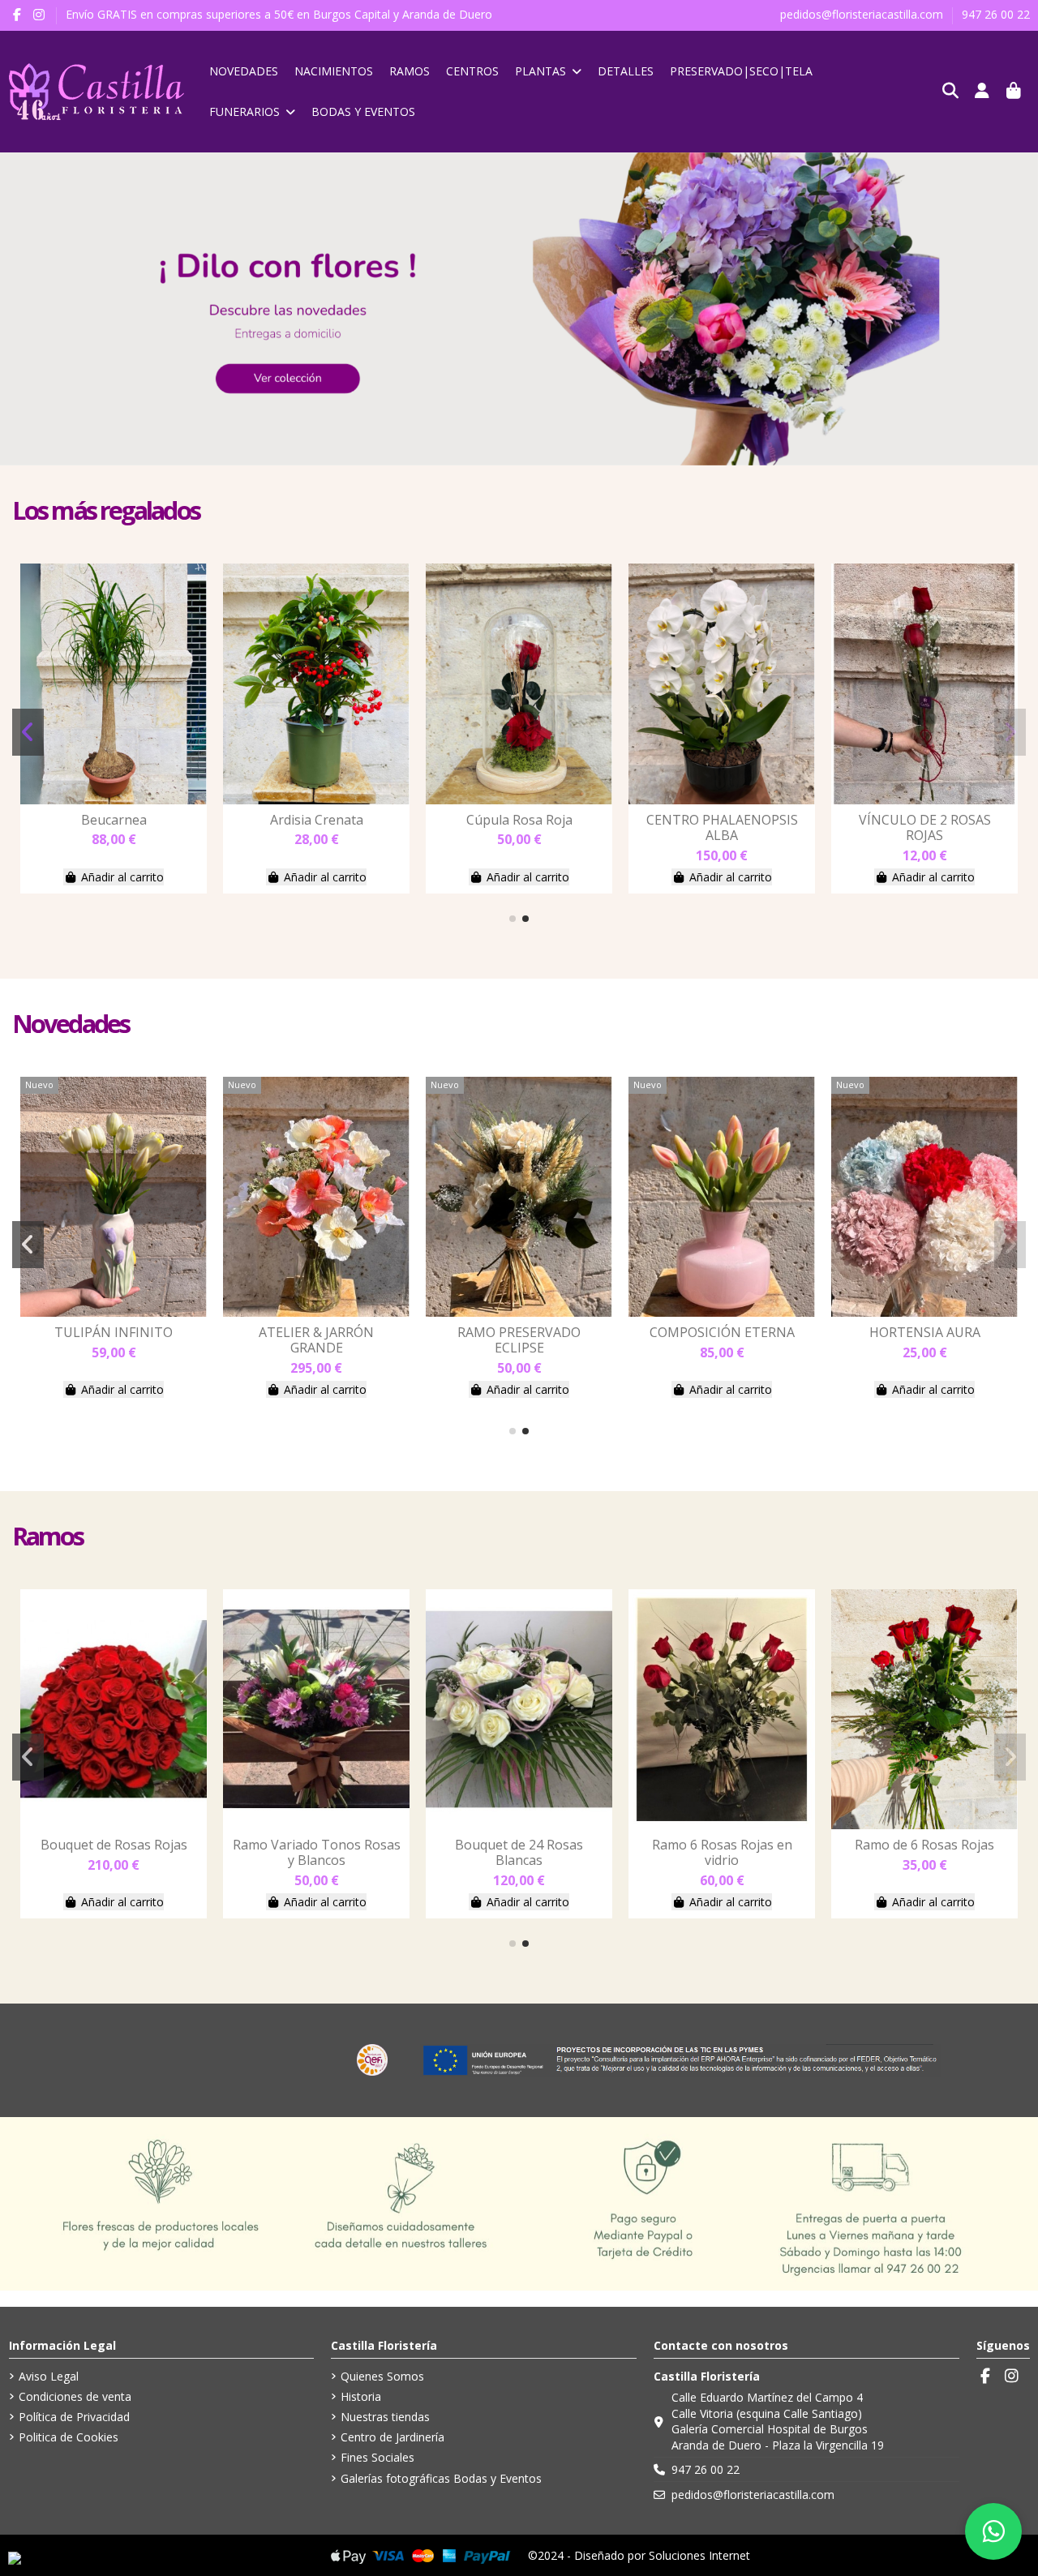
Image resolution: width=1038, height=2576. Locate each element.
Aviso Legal (49, 2376)
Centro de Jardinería (392, 2437)
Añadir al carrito (122, 877)
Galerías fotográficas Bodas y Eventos (441, 2478)
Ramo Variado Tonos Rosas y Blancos (519, 1852)
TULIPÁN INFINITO (316, 1332)
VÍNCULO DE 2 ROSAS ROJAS (114, 1852)
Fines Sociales (377, 2457)
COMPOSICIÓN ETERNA (925, 1332)
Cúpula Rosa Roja (722, 820)
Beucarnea (317, 820)
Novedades (71, 1023)
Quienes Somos (382, 2376)
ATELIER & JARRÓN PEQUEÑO (114, 1340)
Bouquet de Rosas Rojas (317, 1845)
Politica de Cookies (69, 2437)
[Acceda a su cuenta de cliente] (982, 92)
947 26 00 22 (996, 14)
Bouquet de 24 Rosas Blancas (722, 1852)
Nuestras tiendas (385, 2417)
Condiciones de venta (75, 2396)
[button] (513, 919)
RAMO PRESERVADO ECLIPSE (722, 1340)
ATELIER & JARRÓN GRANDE (519, 1340)
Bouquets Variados (114, 820)
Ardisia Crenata (519, 820)
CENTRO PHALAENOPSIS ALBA (925, 827)
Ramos (48, 1536)
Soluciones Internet (699, 2555)
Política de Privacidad (74, 2417)
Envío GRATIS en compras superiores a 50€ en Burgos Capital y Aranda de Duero (279, 14)
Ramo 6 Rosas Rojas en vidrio (925, 1852)
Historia (361, 2396)
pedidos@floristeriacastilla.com (863, 14)
